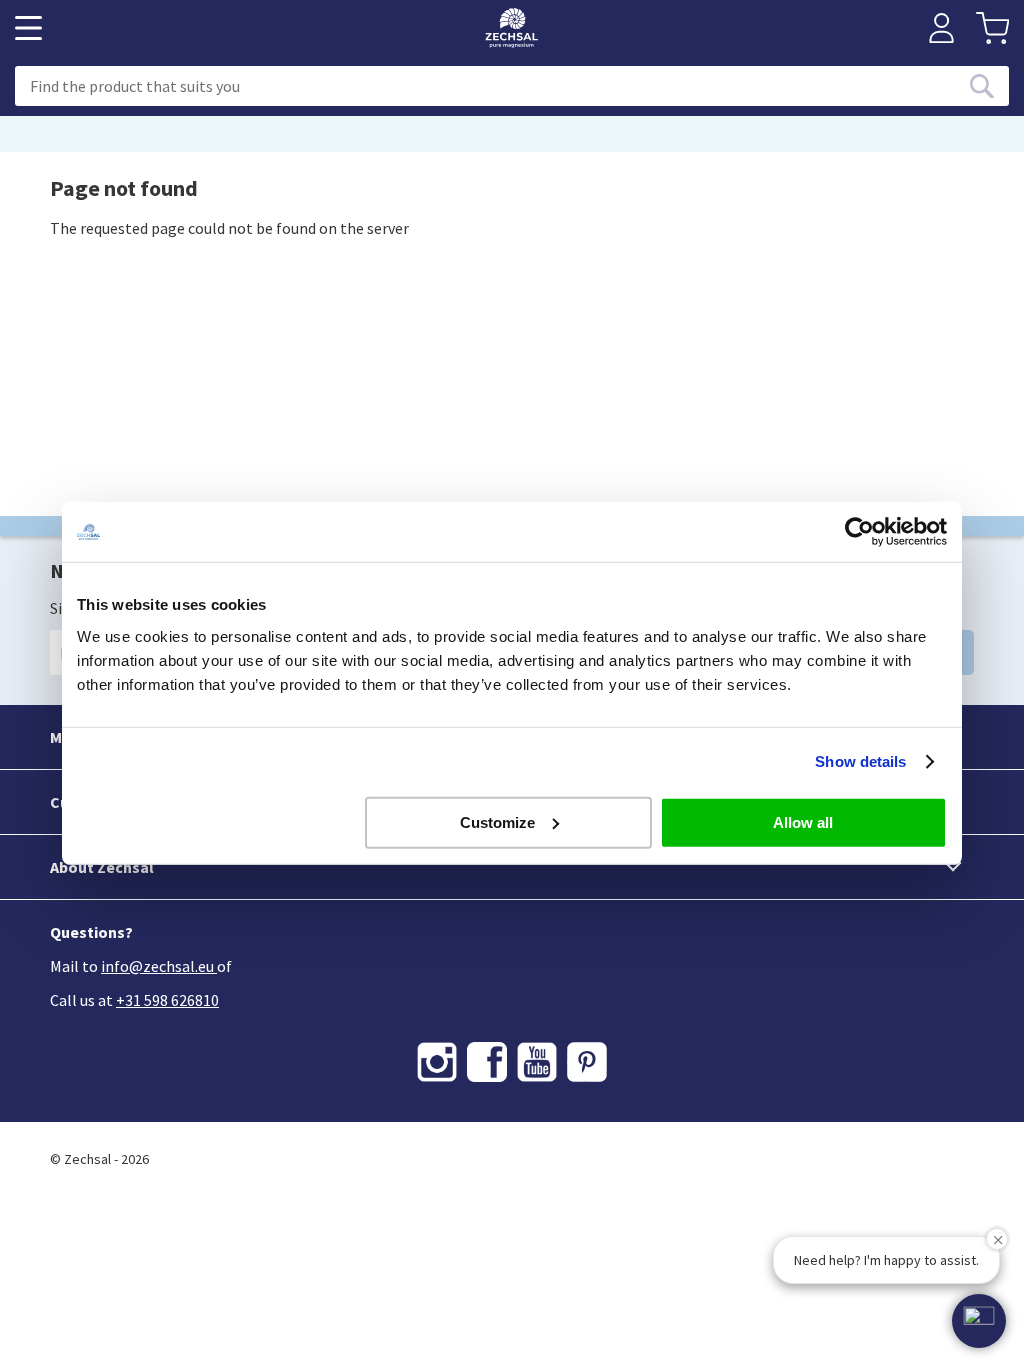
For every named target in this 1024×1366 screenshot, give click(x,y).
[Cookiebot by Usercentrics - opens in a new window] (859, 532)
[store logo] (511, 28)
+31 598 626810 (167, 1000)
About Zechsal (102, 867)
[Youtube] (537, 1062)
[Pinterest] (587, 1062)
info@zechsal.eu (157, 966)
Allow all (803, 821)
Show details (860, 761)
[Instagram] (437, 1062)
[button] (979, 1321)
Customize (497, 821)
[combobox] (512, 86)
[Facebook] (487, 1062)
